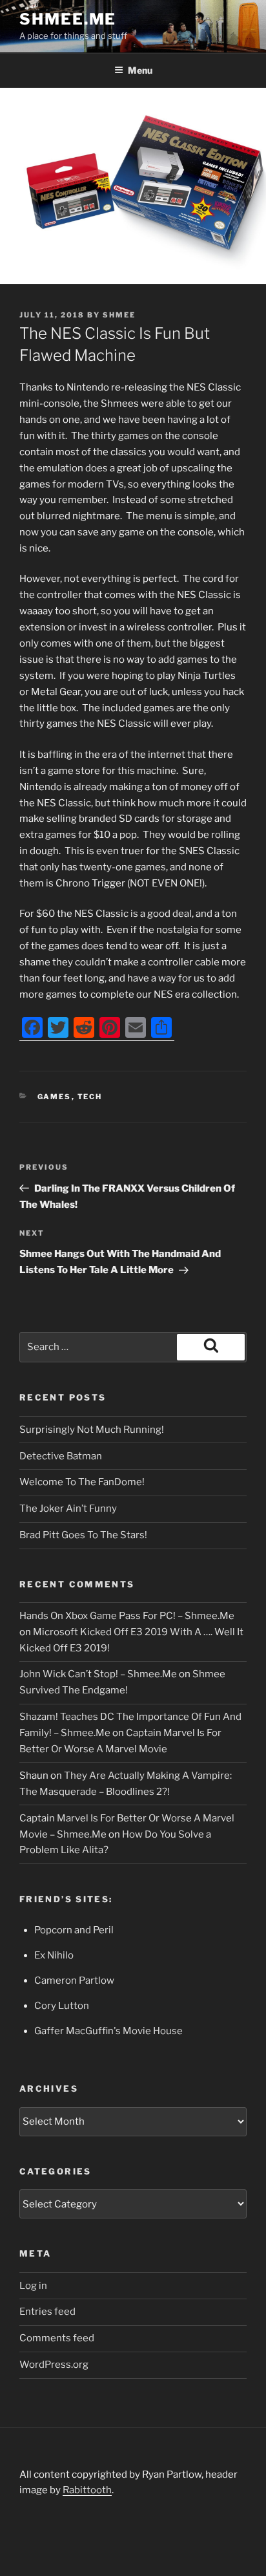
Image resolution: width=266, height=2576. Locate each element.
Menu (140, 70)
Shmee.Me (68, 19)
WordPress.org (54, 2365)
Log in (33, 2286)
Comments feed (57, 2338)
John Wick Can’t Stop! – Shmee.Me (98, 1674)
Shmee (119, 315)
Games (55, 1097)
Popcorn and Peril (74, 1930)
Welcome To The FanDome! (82, 1482)
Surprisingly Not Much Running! (92, 1430)
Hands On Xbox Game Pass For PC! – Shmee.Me (127, 1616)
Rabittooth (87, 2490)
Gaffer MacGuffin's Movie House (108, 2031)
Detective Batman (61, 1456)
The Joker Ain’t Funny (68, 1508)
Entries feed (47, 2312)
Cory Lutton (62, 2006)
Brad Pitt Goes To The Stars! (83, 1535)
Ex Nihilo (54, 1955)
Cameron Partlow (74, 1980)
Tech (90, 1097)
